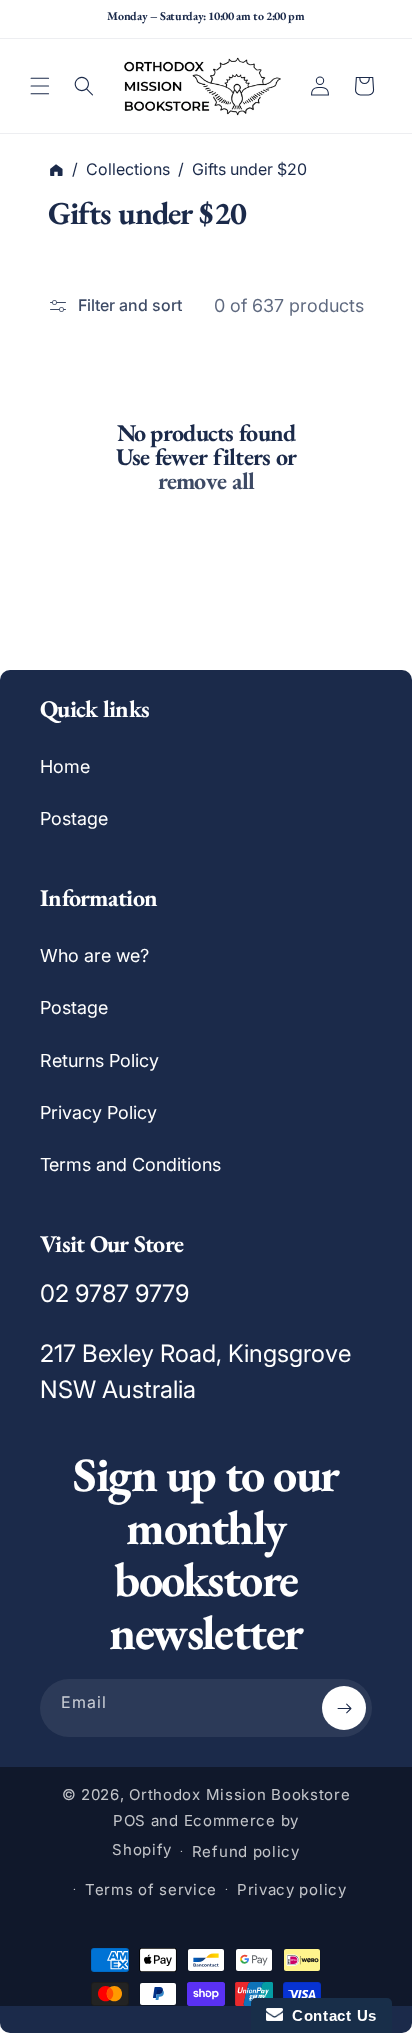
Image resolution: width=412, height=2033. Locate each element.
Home (65, 766)
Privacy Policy (98, 1112)
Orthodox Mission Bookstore (239, 1794)
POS (129, 1820)
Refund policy (246, 1851)
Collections (128, 169)
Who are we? (94, 955)
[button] (40, 86)
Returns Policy (99, 1060)
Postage (74, 818)
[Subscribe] (344, 1708)
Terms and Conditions (130, 1164)
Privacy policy (292, 1889)
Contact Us (330, 2015)
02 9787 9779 (114, 1293)
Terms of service (151, 1889)
